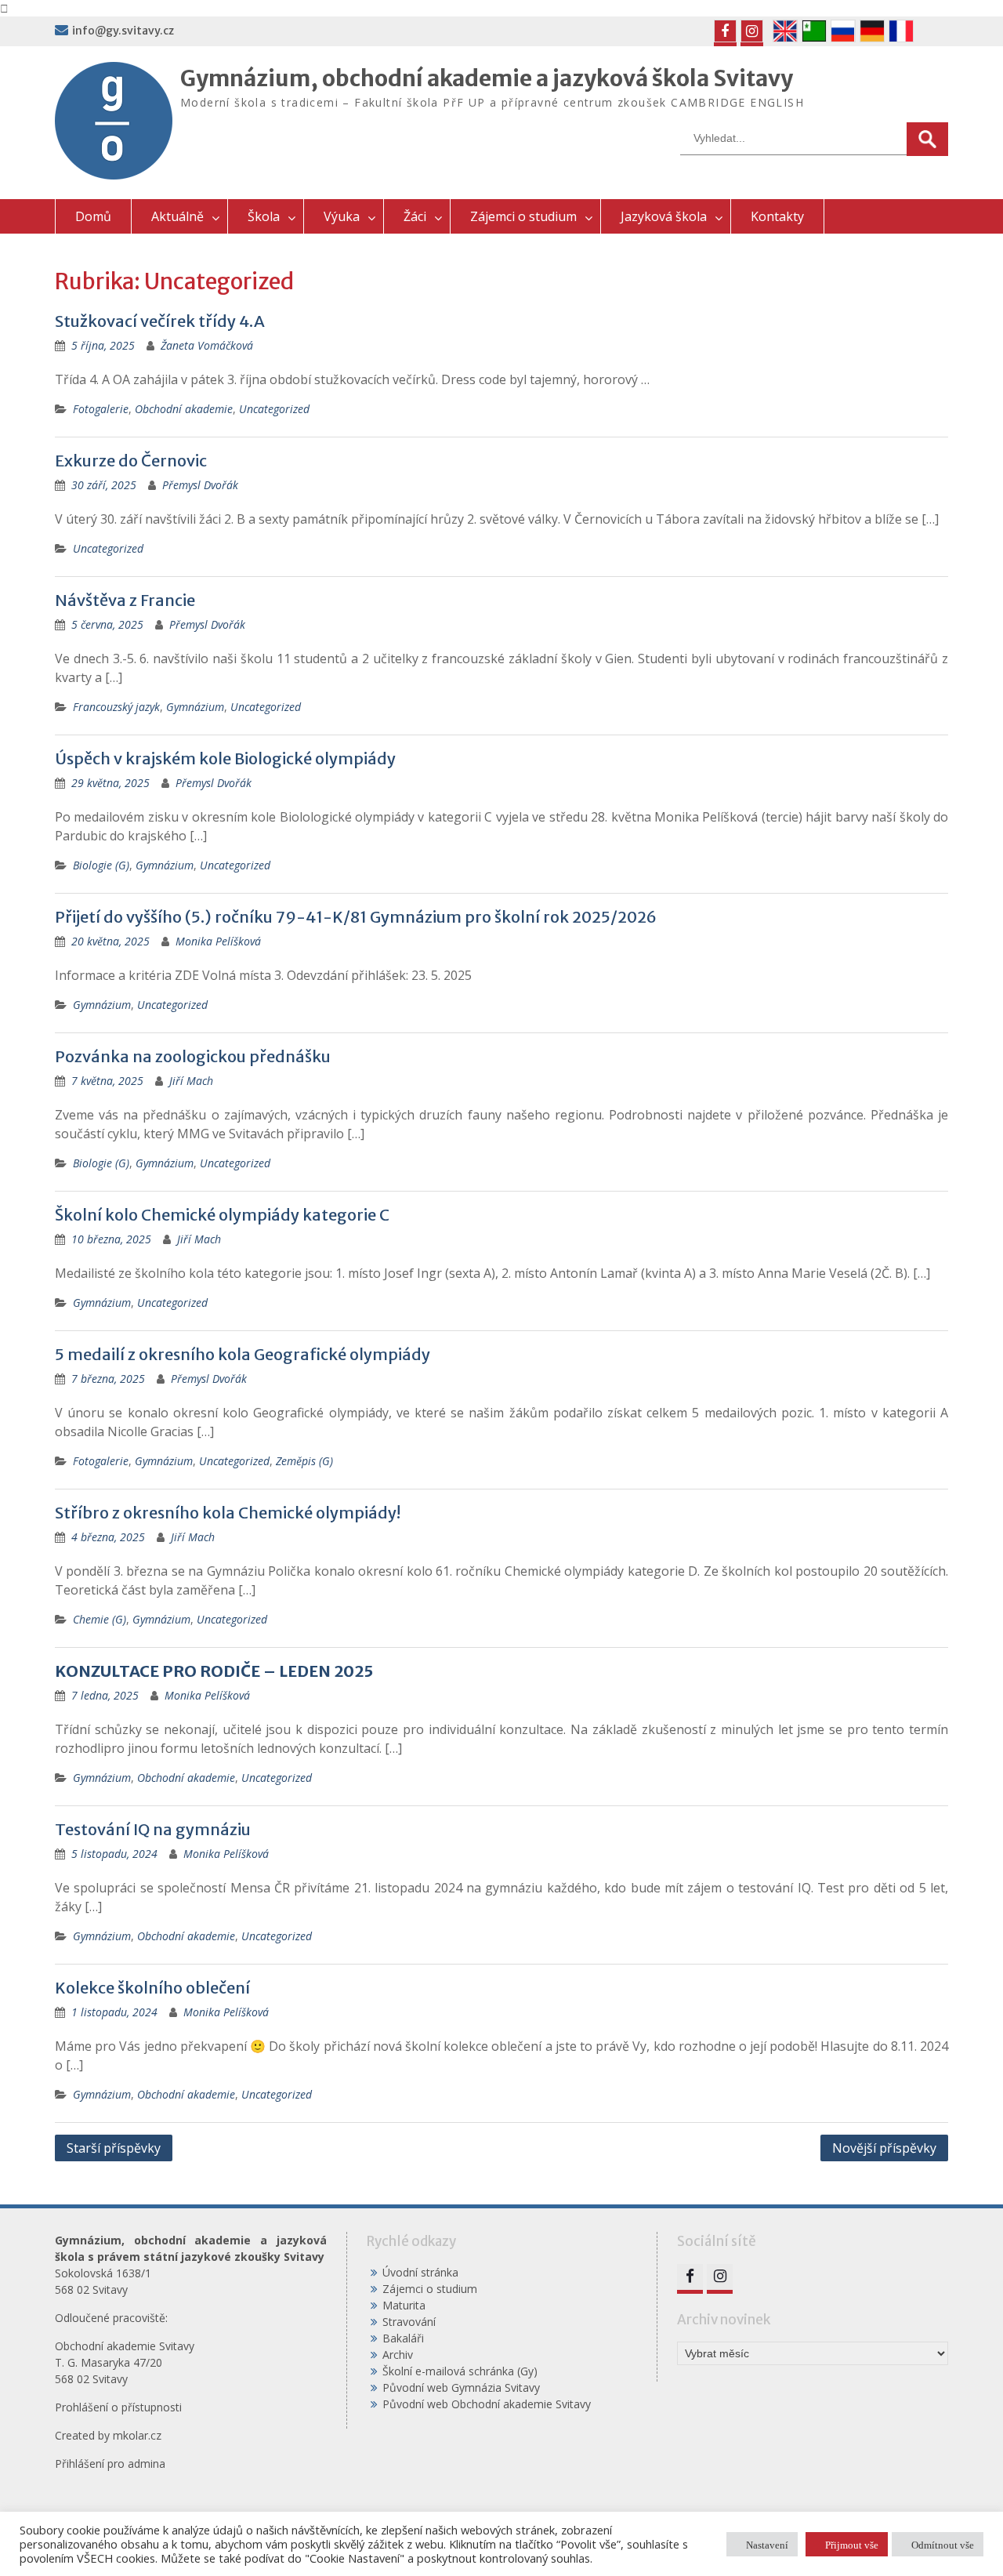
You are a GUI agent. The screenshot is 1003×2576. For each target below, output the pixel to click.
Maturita (404, 2305)
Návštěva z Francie (125, 600)
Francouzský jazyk (116, 707)
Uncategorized (274, 409)
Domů (93, 216)
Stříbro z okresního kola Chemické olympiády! (228, 1513)
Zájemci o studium (523, 216)
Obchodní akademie (184, 409)
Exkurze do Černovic (131, 461)
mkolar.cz (137, 2435)
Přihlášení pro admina (110, 2464)
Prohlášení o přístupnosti (118, 2407)
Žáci (415, 216)
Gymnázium (195, 707)
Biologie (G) (101, 865)
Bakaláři (403, 2338)
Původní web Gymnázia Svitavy (461, 2387)
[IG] (752, 31)
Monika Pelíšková (218, 941)
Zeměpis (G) (304, 1461)
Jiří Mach (191, 1081)
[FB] (725, 31)
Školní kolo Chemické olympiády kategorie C (222, 1215)
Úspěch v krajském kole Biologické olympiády (225, 758)
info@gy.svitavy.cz (123, 31)
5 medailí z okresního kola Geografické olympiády (243, 1354)
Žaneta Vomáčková (207, 345)
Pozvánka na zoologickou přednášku (193, 1056)
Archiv (398, 2355)
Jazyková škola (664, 216)
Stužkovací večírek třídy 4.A (160, 321)
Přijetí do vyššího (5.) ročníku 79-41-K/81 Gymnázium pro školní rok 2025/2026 (356, 917)
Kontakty (777, 216)
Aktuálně (177, 216)
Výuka (342, 216)
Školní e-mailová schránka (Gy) (460, 2371)
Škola (264, 216)
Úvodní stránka (420, 2272)
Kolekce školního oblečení (152, 1988)
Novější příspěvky (884, 2148)
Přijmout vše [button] (852, 2544)
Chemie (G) (100, 1619)
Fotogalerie (101, 409)
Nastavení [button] (767, 2544)
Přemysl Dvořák (200, 485)
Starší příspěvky (114, 2148)
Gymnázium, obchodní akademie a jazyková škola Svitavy (487, 78)
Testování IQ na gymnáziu (153, 1829)
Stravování (409, 2322)
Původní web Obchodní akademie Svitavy (487, 2404)
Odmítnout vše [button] (943, 2544)
